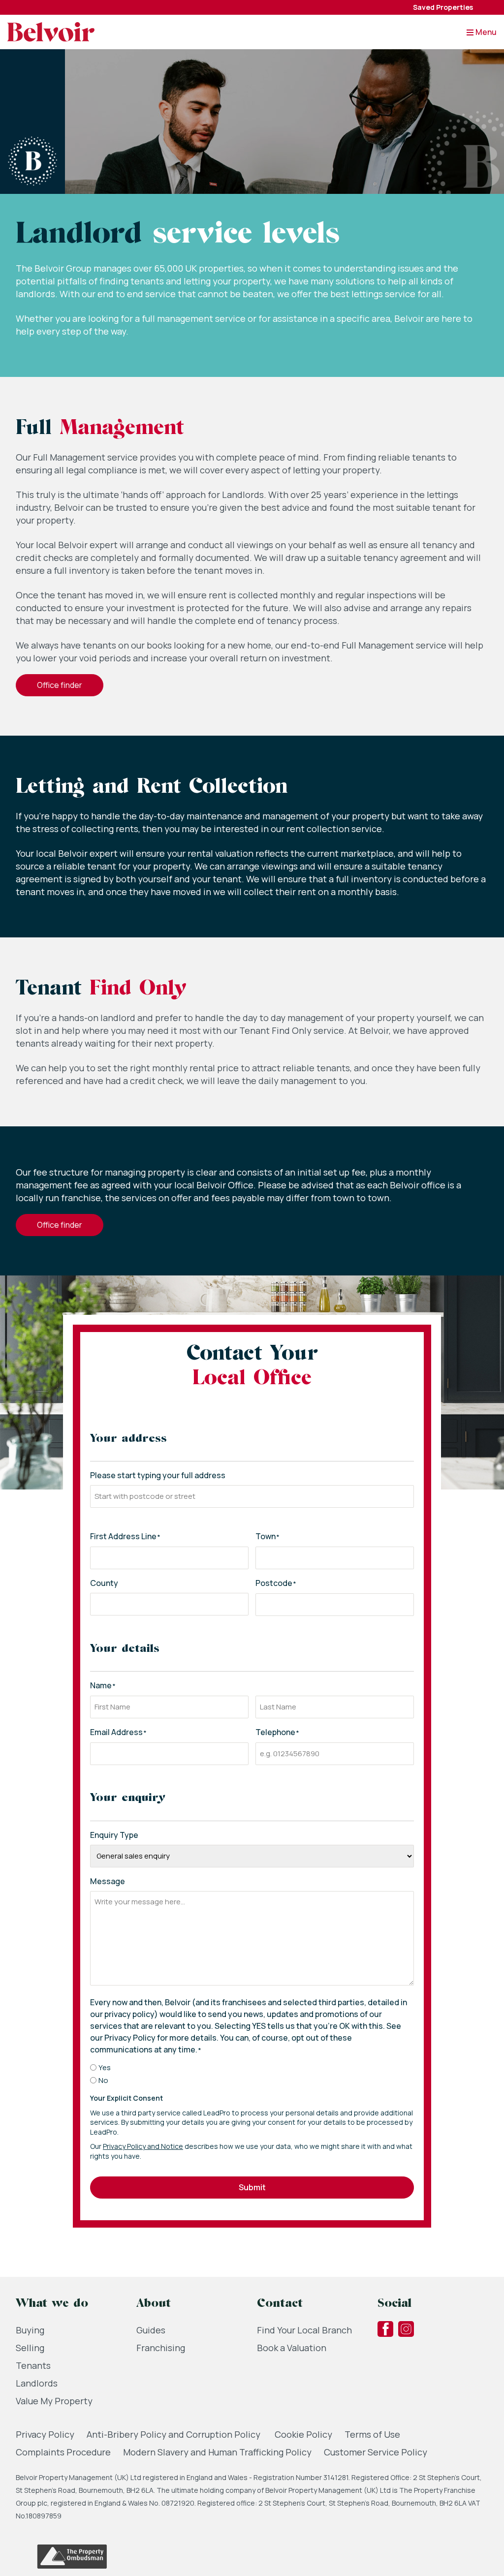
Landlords (37, 2383)
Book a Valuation (292, 2348)
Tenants (33, 2365)
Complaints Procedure (63, 2452)
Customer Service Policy (376, 2452)
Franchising (161, 2348)
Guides (151, 2330)
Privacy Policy (45, 2434)
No (103, 2080)
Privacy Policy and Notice (143, 2146)
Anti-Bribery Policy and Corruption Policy (174, 2434)
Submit (252, 2187)
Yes (105, 2067)
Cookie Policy (303, 2434)
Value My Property (54, 2401)
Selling (30, 2348)
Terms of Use (372, 2434)
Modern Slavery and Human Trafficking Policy (217, 2452)
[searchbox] (252, 1496)
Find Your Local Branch (304, 2330)
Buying (30, 2330)
